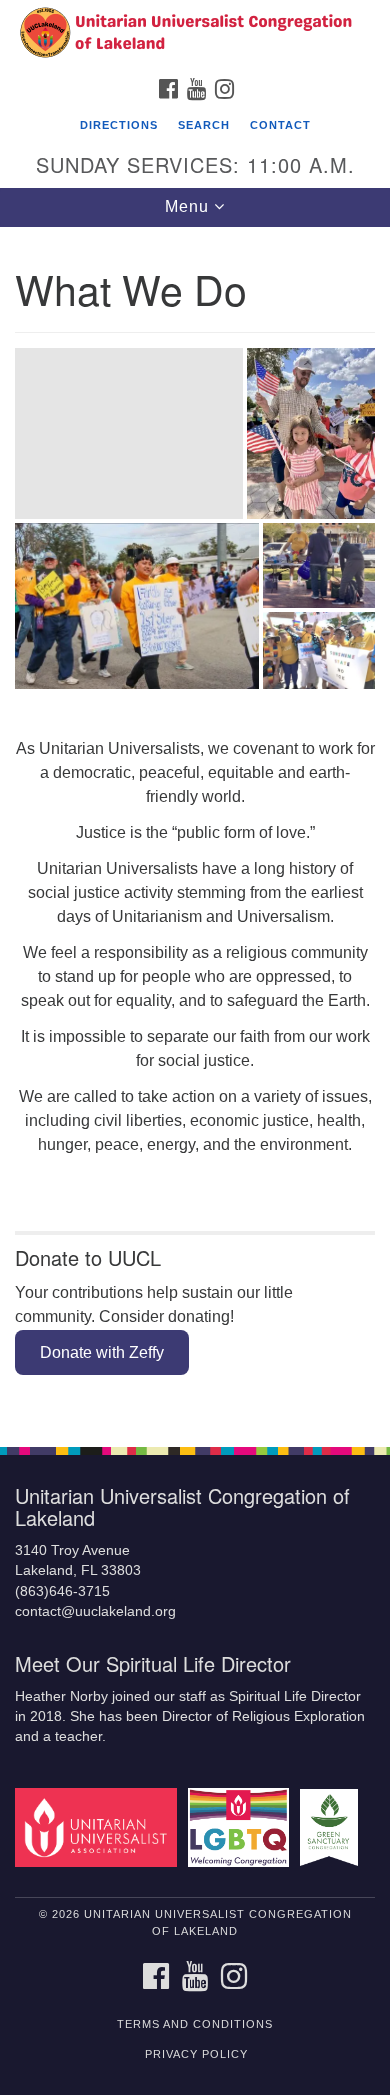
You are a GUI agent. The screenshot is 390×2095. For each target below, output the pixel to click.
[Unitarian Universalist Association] (99, 1826)
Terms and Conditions (195, 2024)
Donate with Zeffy (102, 1352)
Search (204, 125)
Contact (280, 125)
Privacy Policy (196, 2054)
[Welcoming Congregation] (242, 1826)
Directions (119, 125)
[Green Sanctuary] (332, 1826)
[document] (195, 826)
